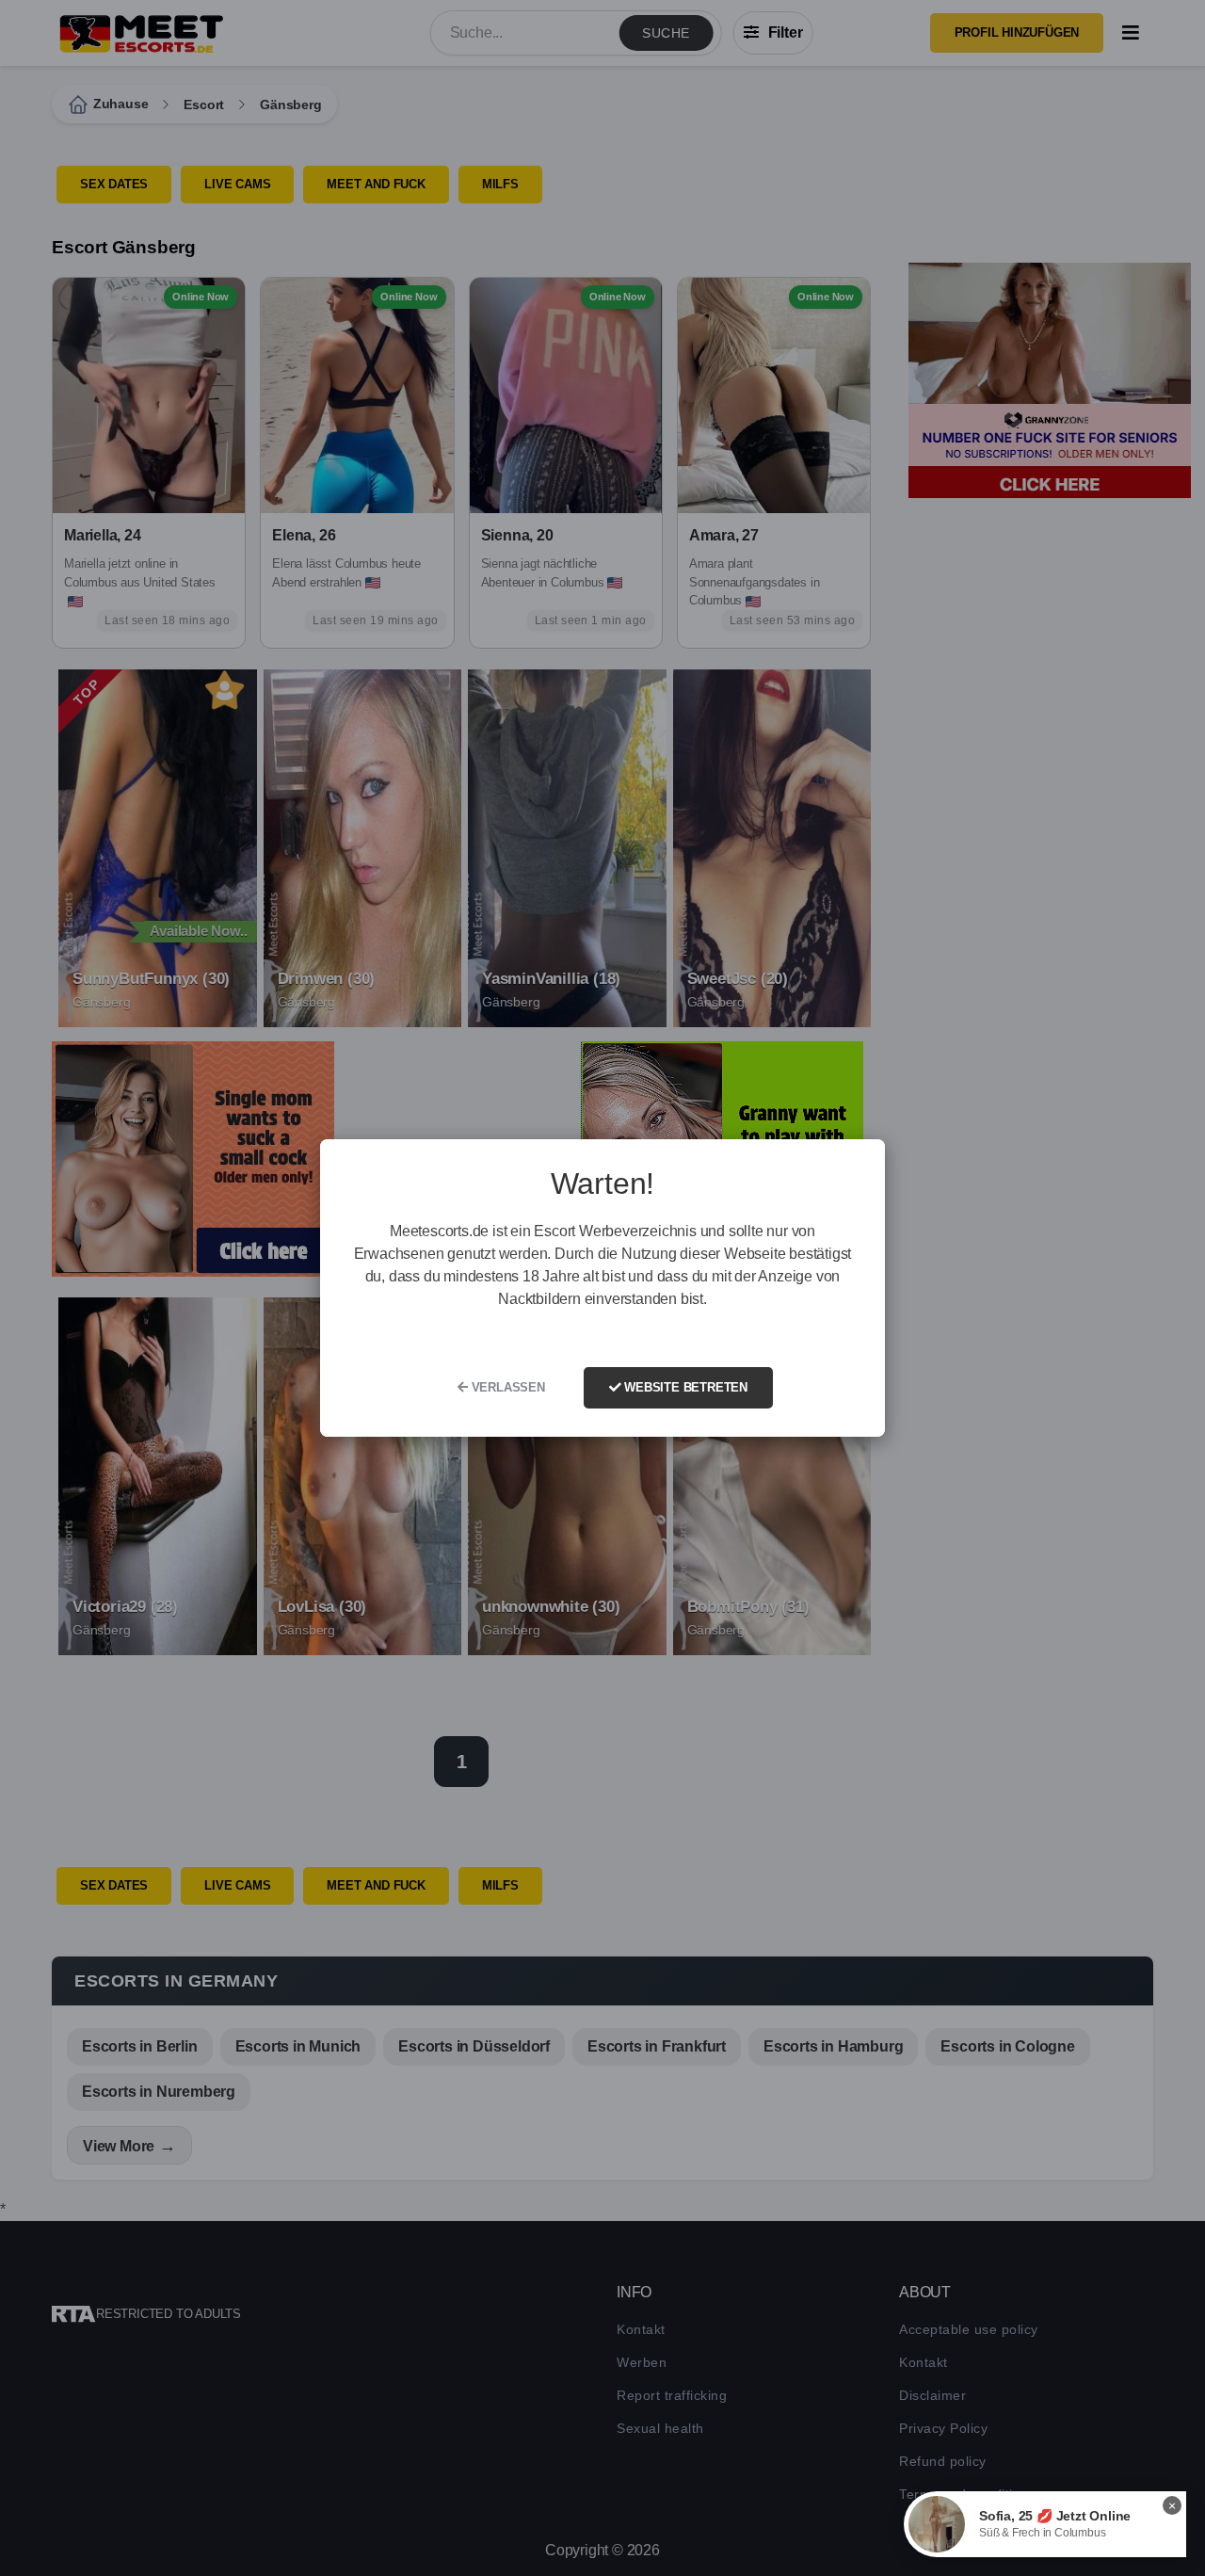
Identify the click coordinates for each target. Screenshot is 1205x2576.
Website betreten (684, 1387)
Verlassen (506, 1387)
